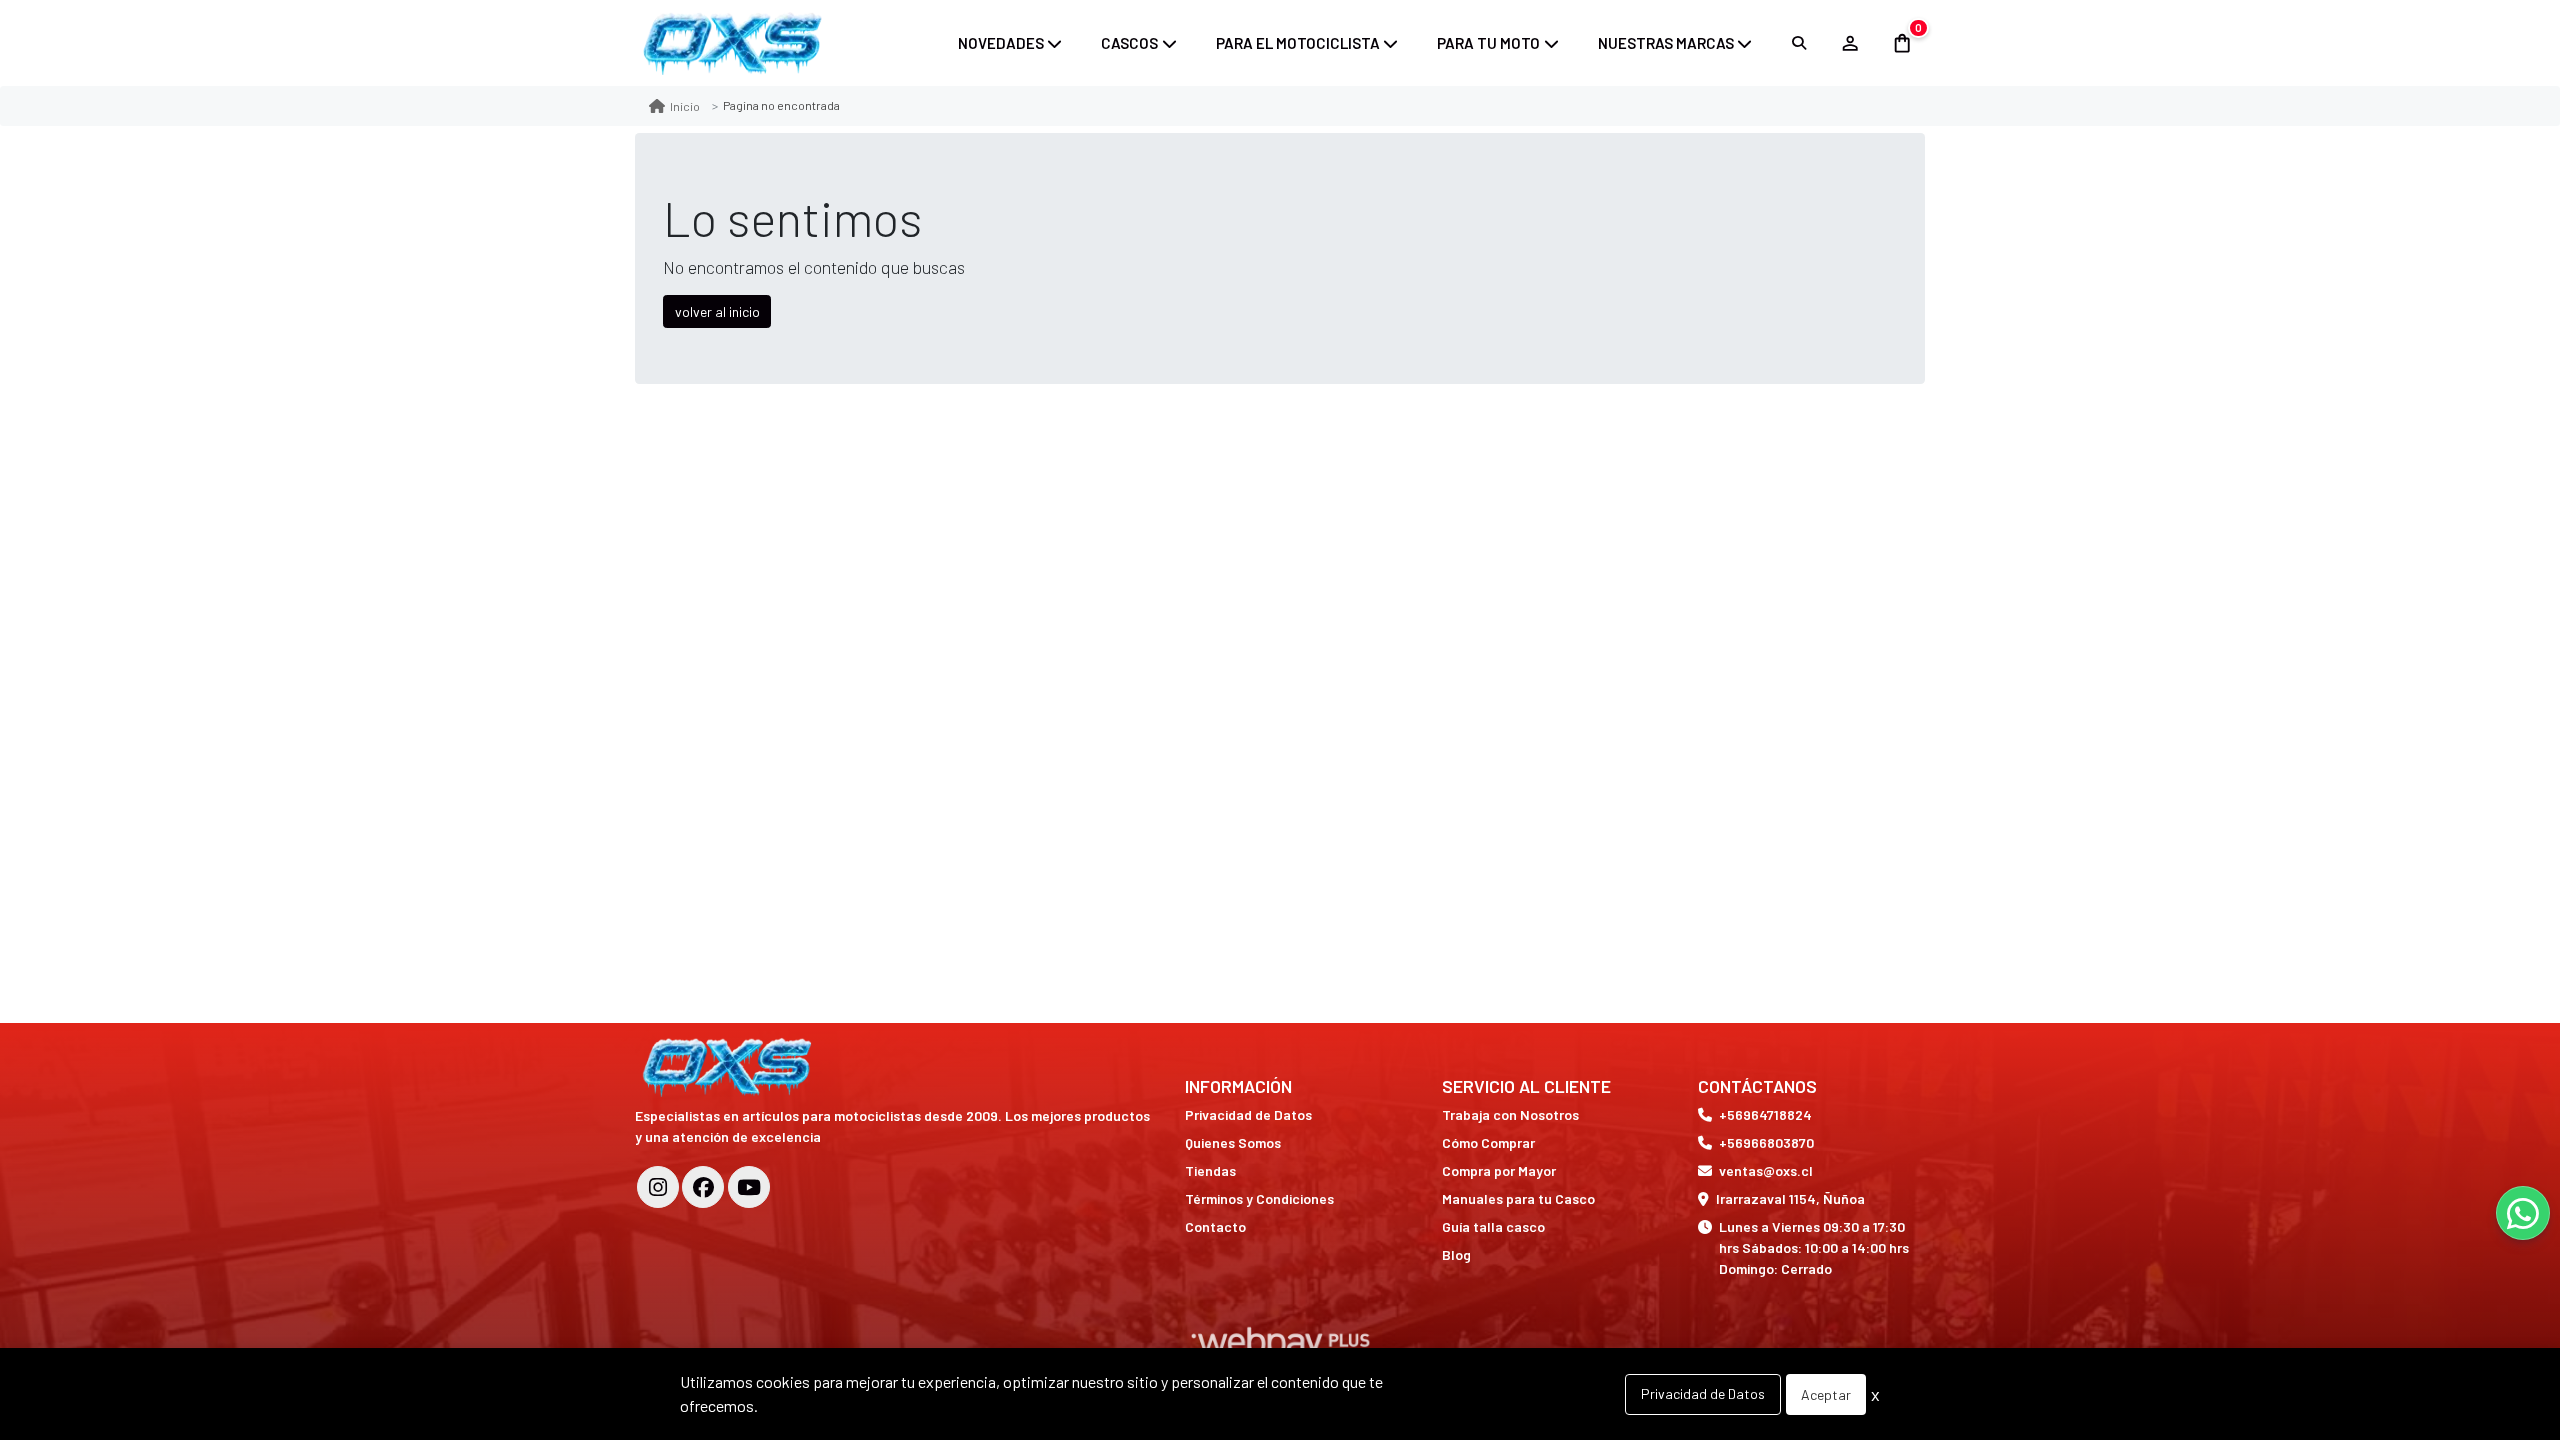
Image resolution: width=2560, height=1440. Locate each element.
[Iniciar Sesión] (1849, 43)
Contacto (1215, 1226)
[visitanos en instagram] (658, 1187)
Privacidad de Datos (1248, 1114)
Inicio (685, 106)
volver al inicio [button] (717, 311)
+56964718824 (1765, 1114)
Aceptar (1826, 1394)
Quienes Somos (1233, 1142)
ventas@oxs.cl (1766, 1170)
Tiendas (1210, 1170)
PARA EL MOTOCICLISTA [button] (1298, 43)
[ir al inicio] (729, 1067)
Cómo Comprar (1488, 1142)
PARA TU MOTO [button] (1488, 43)
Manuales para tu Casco (1518, 1198)
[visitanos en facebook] (703, 1187)
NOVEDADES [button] (1001, 43)
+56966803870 (1766, 1142)
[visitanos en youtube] (749, 1187)
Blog (1456, 1254)
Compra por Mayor (1499, 1170)
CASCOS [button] (1129, 43)
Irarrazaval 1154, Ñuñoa (1790, 1198)
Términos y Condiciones (1259, 1198)
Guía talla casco (1493, 1226)
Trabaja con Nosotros (1510, 1114)
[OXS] (735, 43)
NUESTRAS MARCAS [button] (1666, 43)
